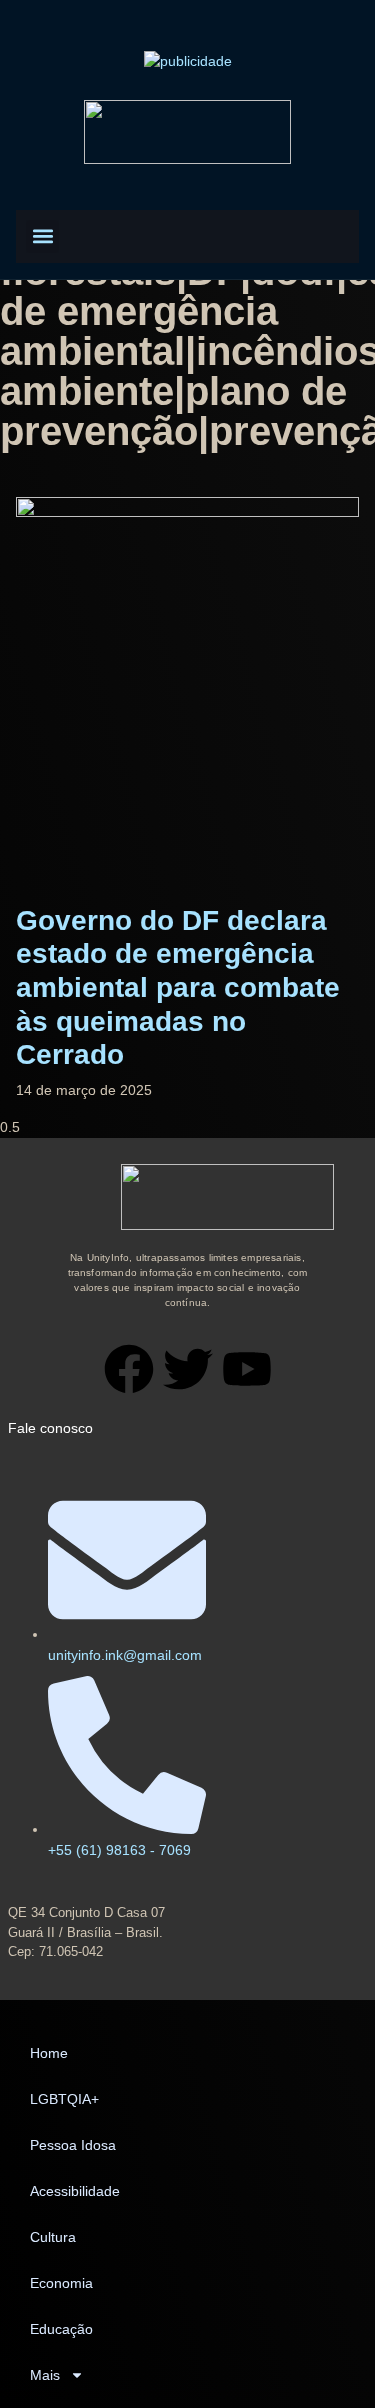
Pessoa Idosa (73, 2145)
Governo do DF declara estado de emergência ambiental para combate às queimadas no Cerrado (178, 987)
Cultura (53, 2237)
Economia (61, 2283)
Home (49, 2053)
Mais (45, 2375)
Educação (61, 2329)
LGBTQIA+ (64, 2099)
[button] (42, 236)
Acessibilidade (75, 2191)
